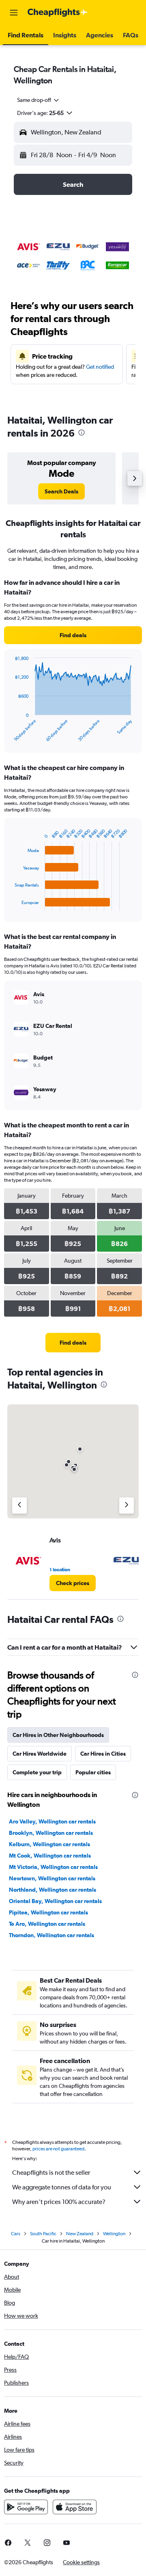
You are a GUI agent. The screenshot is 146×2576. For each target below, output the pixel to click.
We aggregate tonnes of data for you (62, 2187)
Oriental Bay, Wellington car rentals (55, 1901)
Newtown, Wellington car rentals (52, 1878)
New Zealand (80, 2234)
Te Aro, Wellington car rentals (47, 1924)
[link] (61, 491)
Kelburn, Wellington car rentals (49, 1844)
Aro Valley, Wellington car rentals (52, 1821)
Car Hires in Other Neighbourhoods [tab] (58, 1735)
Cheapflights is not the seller (51, 2173)
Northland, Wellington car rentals (53, 1890)
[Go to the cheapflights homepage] (58, 13)
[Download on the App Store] (75, 2507)
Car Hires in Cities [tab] (103, 1754)
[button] (14, 13)
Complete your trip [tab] (37, 1772)
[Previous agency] (19, 1505)
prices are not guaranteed (58, 2149)
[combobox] (39, 100)
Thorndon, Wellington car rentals (52, 1935)
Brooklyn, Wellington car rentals (51, 1833)
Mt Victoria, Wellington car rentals (53, 1867)
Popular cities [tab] (93, 1772)
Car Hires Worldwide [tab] (40, 1754)
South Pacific (43, 2234)
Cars (16, 2234)
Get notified (100, 367)
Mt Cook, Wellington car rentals (50, 1856)
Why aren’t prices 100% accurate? (59, 2202)
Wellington (114, 2234)
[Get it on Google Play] (26, 2507)
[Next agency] (127, 1505)
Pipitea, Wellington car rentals (48, 1912)
